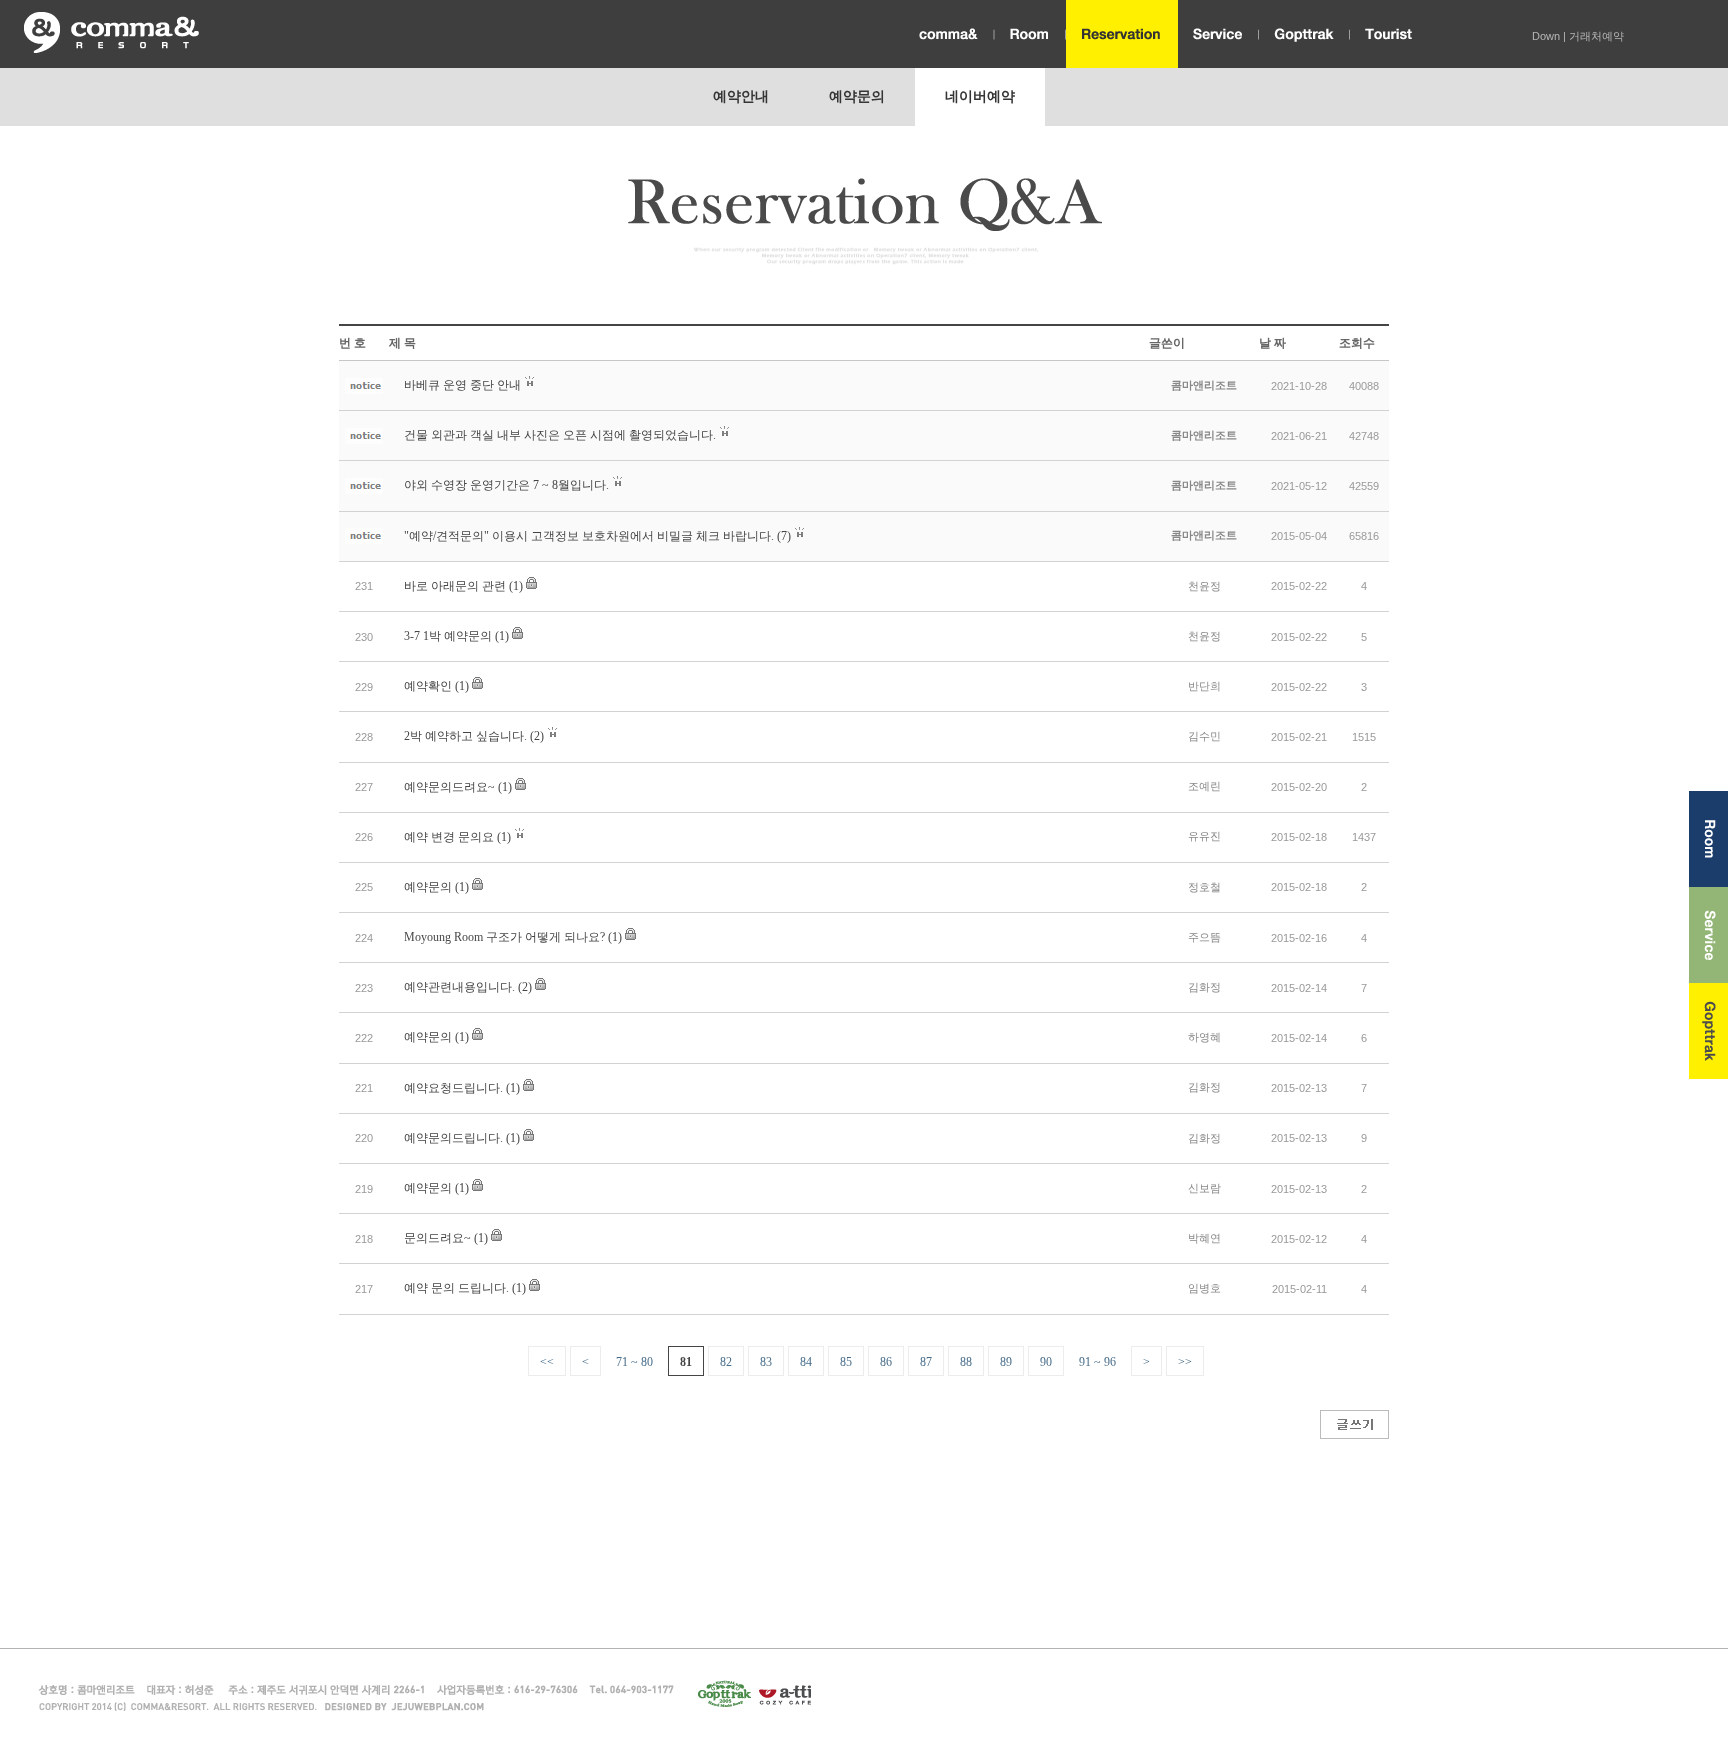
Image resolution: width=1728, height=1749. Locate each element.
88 (966, 1362)
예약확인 (428, 686)
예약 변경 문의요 (449, 837)
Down (1546, 36)
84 (806, 1362)
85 (846, 1362)
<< (547, 1362)
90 (1046, 1362)
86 (886, 1362)
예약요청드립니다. (453, 1088)
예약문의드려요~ (449, 787)
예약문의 (428, 887)
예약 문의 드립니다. (456, 1288)
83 (766, 1362)
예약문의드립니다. (453, 1138)
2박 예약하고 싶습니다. (465, 736)
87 (926, 1362)
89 (1006, 1362)
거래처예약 (1596, 36)
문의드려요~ (437, 1238)
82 (726, 1362)
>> (1185, 1362)
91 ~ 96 (1097, 1362)
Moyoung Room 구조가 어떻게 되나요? (504, 937)
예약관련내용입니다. (459, 987)
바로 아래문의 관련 (455, 586)
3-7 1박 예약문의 (448, 636)
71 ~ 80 (634, 1362)
